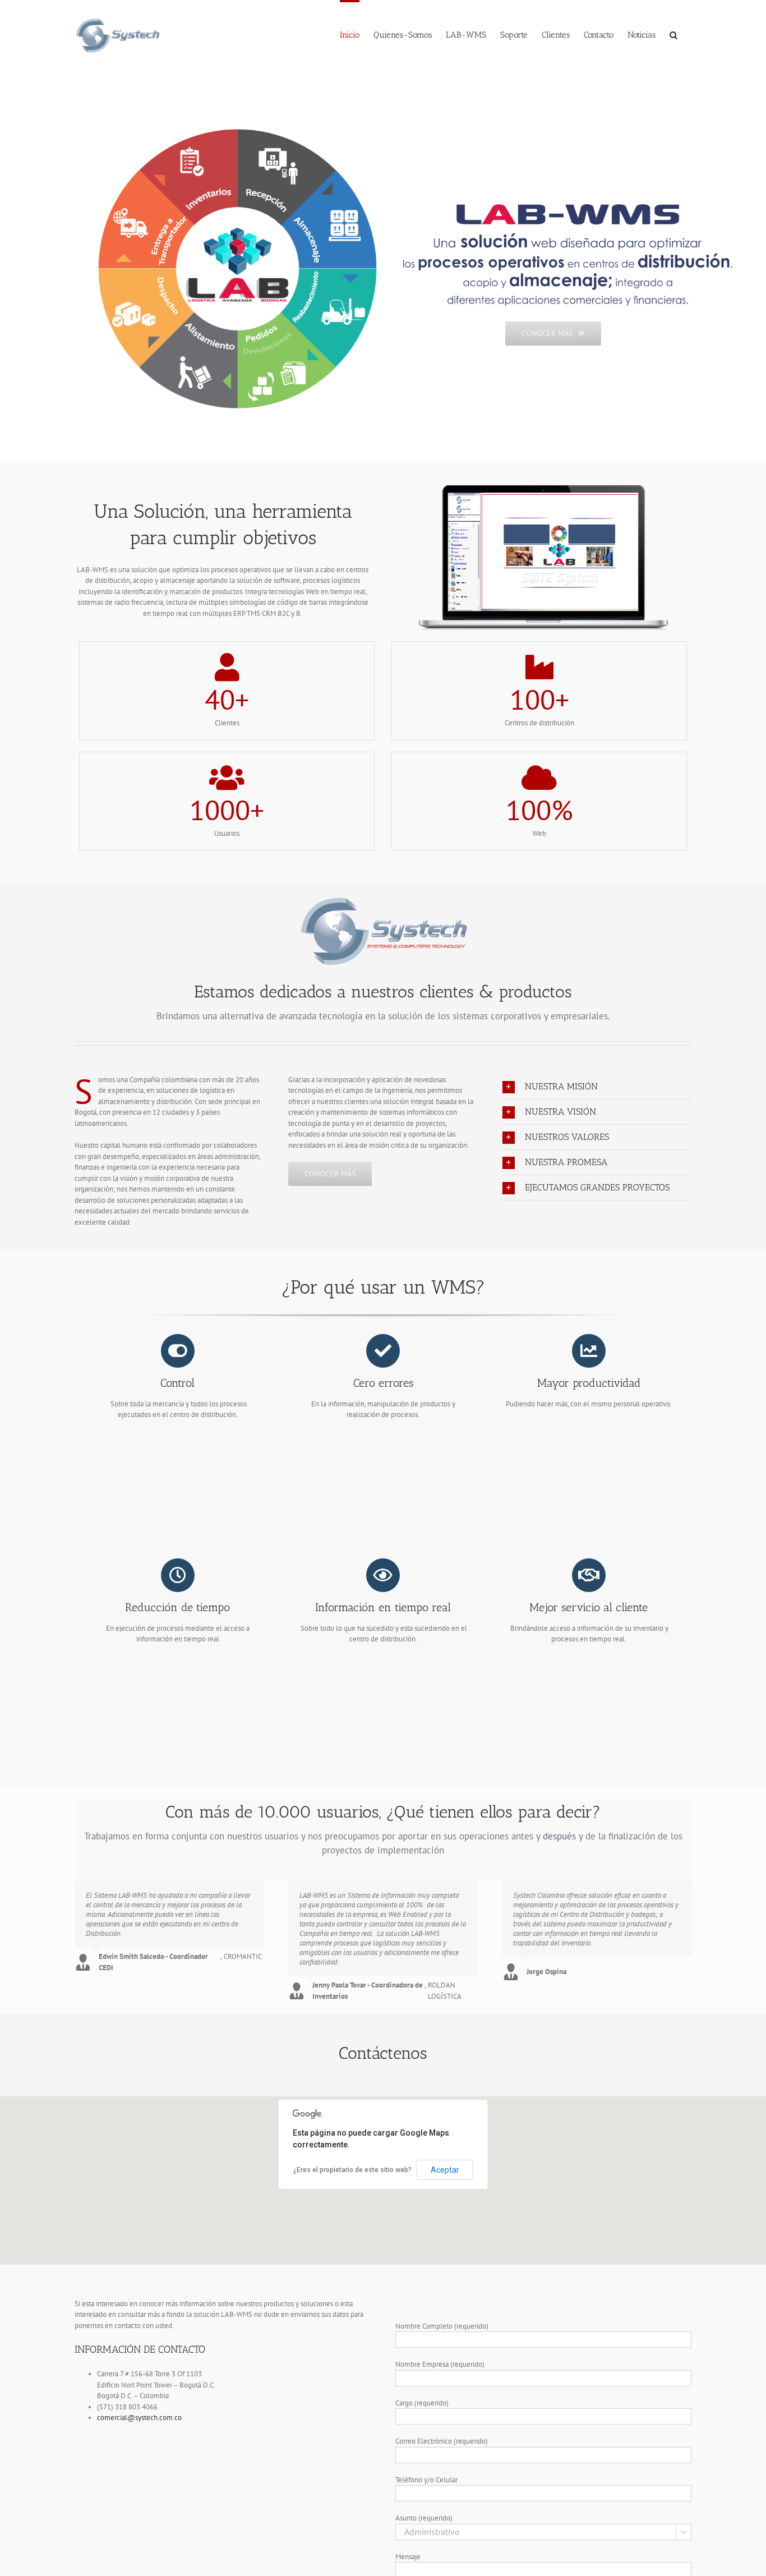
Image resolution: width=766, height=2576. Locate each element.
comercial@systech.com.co (139, 2418)
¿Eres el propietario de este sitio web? (352, 2170)
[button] (673, 34)
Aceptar (445, 2170)
